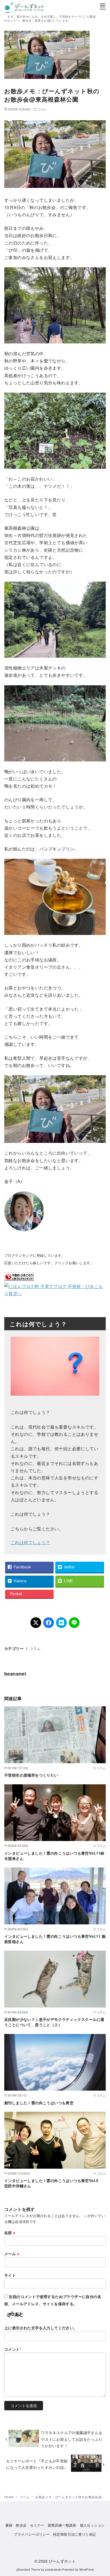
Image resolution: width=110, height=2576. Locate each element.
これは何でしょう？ (30, 1542)
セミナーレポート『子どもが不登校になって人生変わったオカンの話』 (37, 2464)
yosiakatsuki (53, 2569)
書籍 (9, 2525)
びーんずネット (62, 2561)
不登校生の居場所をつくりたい (31, 1775)
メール (12, 2254)
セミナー (37, 2525)
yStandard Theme (28, 2569)
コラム (42, 109)
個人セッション (92, 2525)
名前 (10, 2233)
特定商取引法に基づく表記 (75, 2534)
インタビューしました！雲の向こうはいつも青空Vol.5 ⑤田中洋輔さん (53, 2183)
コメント (13, 2349)
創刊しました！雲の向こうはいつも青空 (39, 2103)
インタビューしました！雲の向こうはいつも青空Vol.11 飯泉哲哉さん (55, 1939)
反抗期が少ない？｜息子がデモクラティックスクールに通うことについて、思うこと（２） (54, 2022)
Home (9, 2497)
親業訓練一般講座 (62, 2525)
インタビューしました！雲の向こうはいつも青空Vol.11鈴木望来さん (54, 1856)
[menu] (103, 6)
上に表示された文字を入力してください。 (41, 2328)
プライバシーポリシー (32, 2534)
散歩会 (21, 2525)
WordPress (87, 2569)
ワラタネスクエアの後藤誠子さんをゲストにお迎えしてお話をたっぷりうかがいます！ (72, 2439)
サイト (10, 2275)
